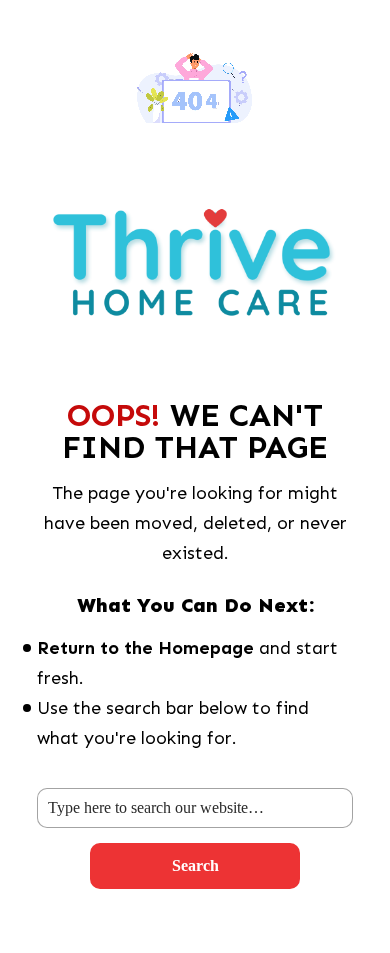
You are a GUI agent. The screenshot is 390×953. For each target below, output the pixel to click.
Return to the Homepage (145, 648)
